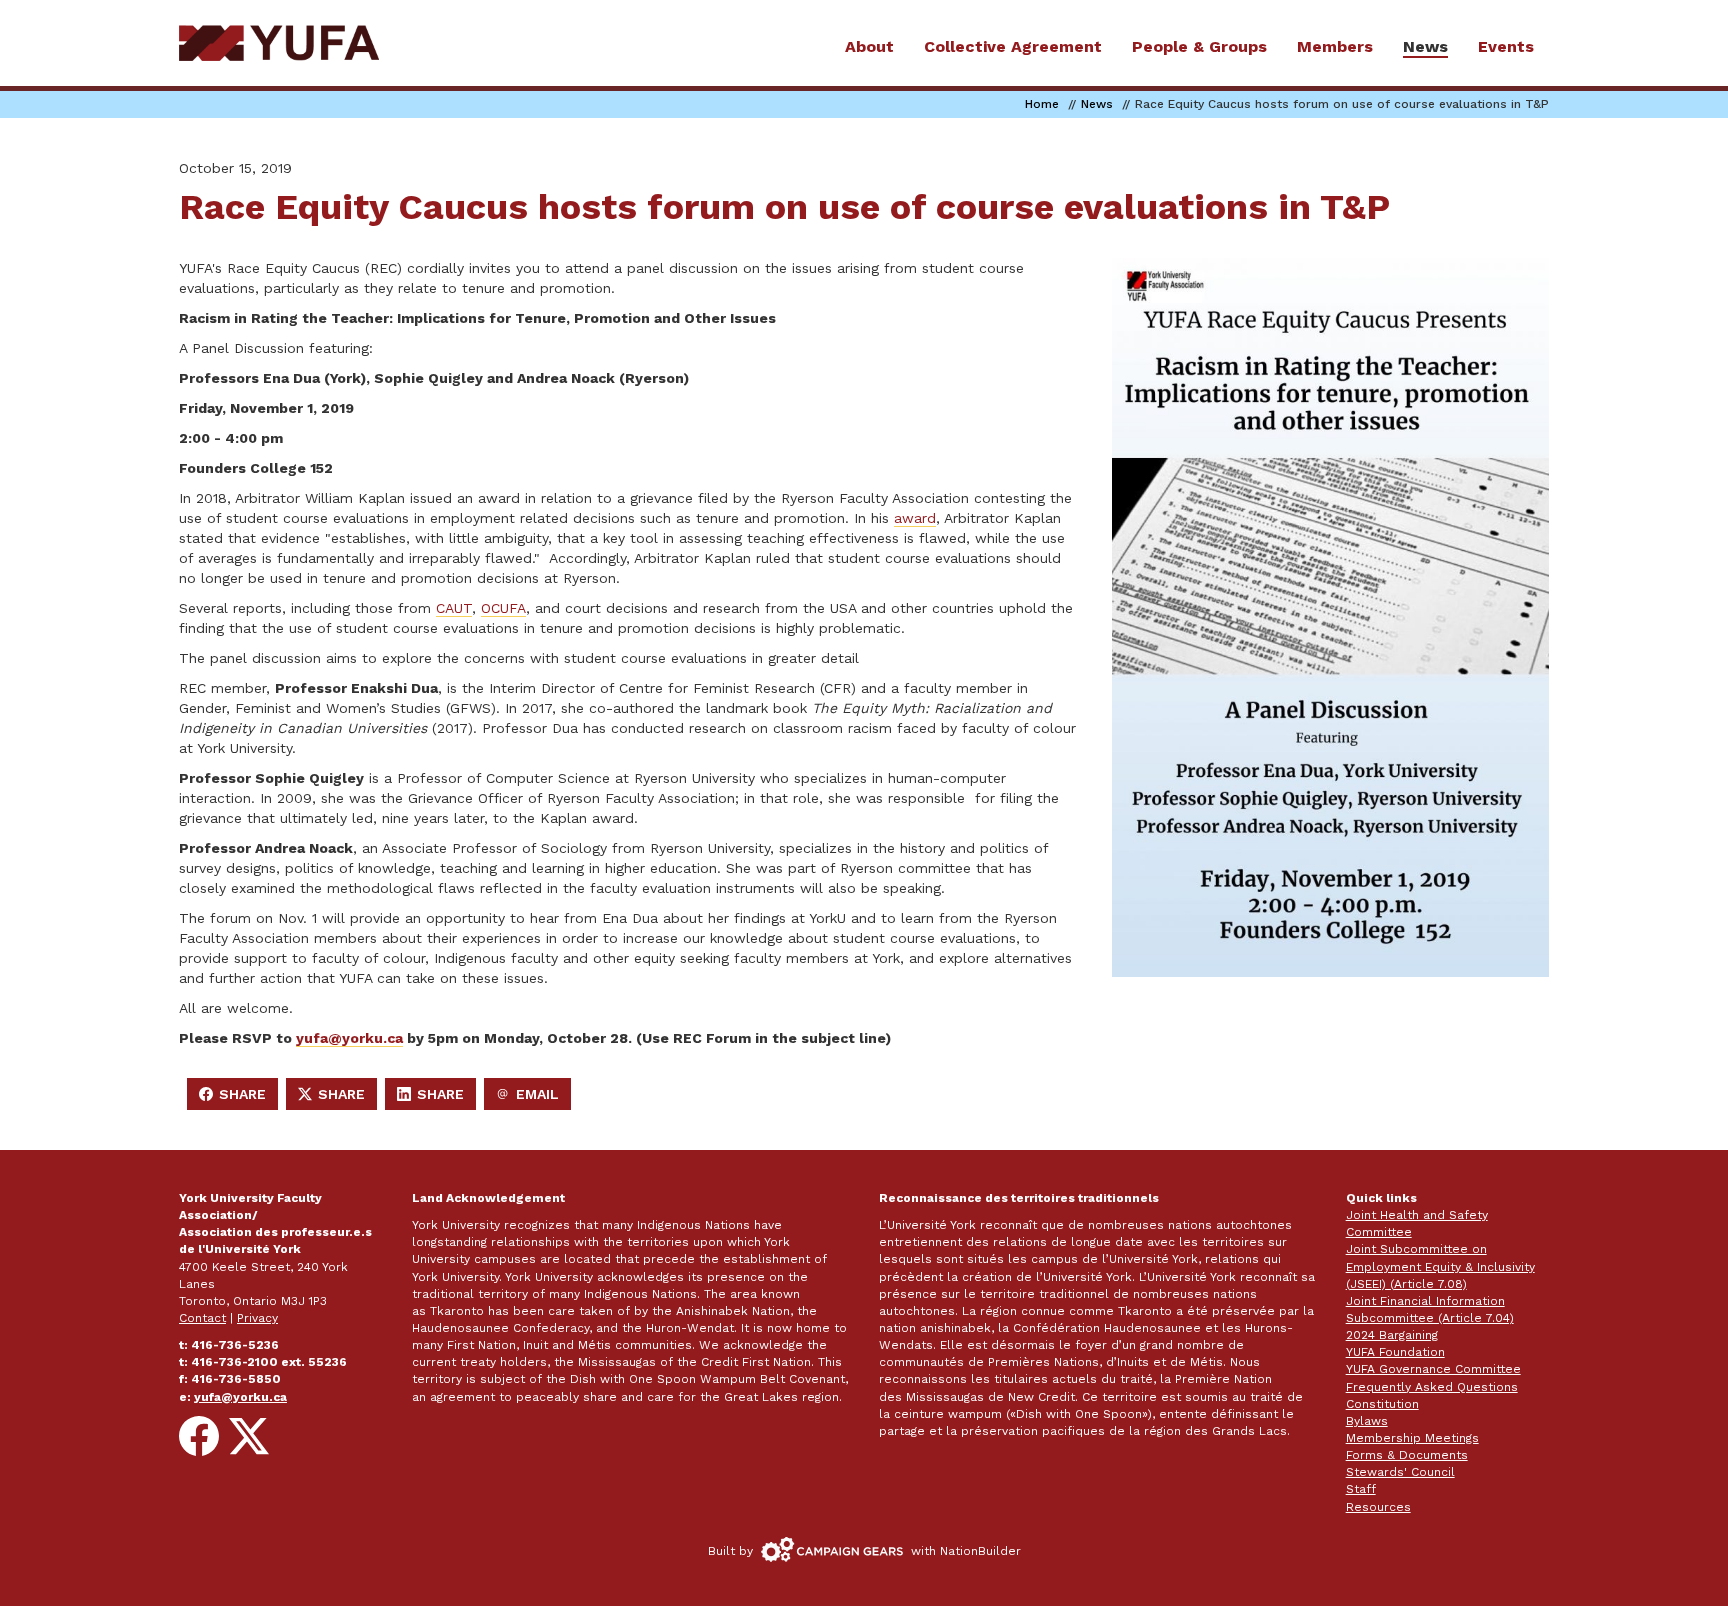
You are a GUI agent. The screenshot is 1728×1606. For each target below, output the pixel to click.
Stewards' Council (1400, 1472)
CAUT (454, 608)
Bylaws (1367, 1421)
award (915, 518)
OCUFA (503, 608)
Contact (202, 1318)
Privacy (257, 1318)
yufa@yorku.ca (349, 1038)
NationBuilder (980, 1551)
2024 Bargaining (1392, 1335)
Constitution (1382, 1404)
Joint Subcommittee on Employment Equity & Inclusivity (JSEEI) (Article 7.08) (1440, 1266)
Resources (1378, 1507)
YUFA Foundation (1395, 1352)
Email (533, 1098)
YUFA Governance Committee (1433, 1369)
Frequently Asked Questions (1432, 1387)
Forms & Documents (1407, 1455)
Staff (1361, 1489)
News (1097, 104)
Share (238, 1098)
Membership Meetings (1412, 1438)
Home (1042, 104)
